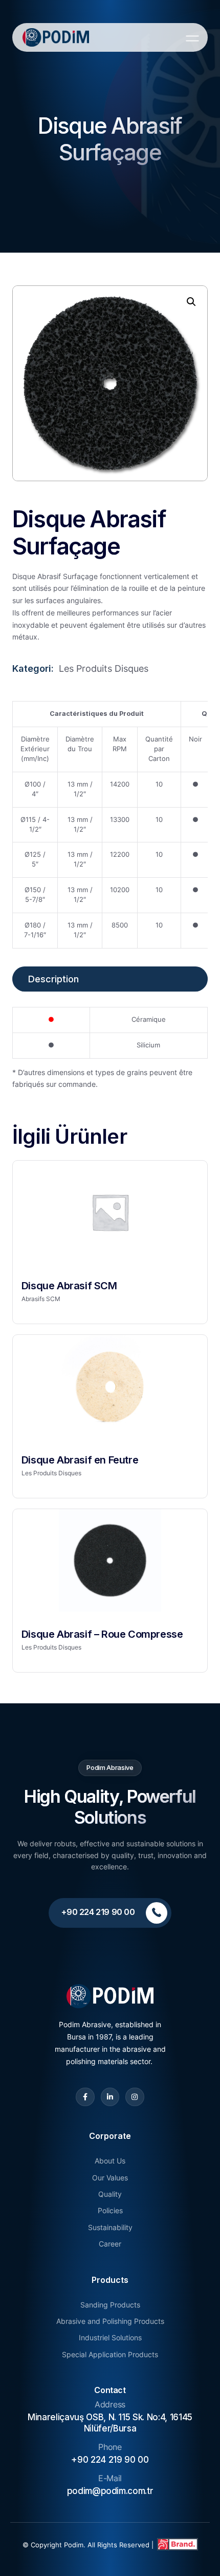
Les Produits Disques (104, 668)
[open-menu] (190, 38)
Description (53, 979)
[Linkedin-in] (110, 2097)
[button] (191, 302)
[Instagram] (135, 2097)
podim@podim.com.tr (110, 2491)
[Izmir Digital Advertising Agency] (177, 2545)
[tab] (110, 979)
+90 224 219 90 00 (110, 2460)
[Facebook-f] (85, 2097)
